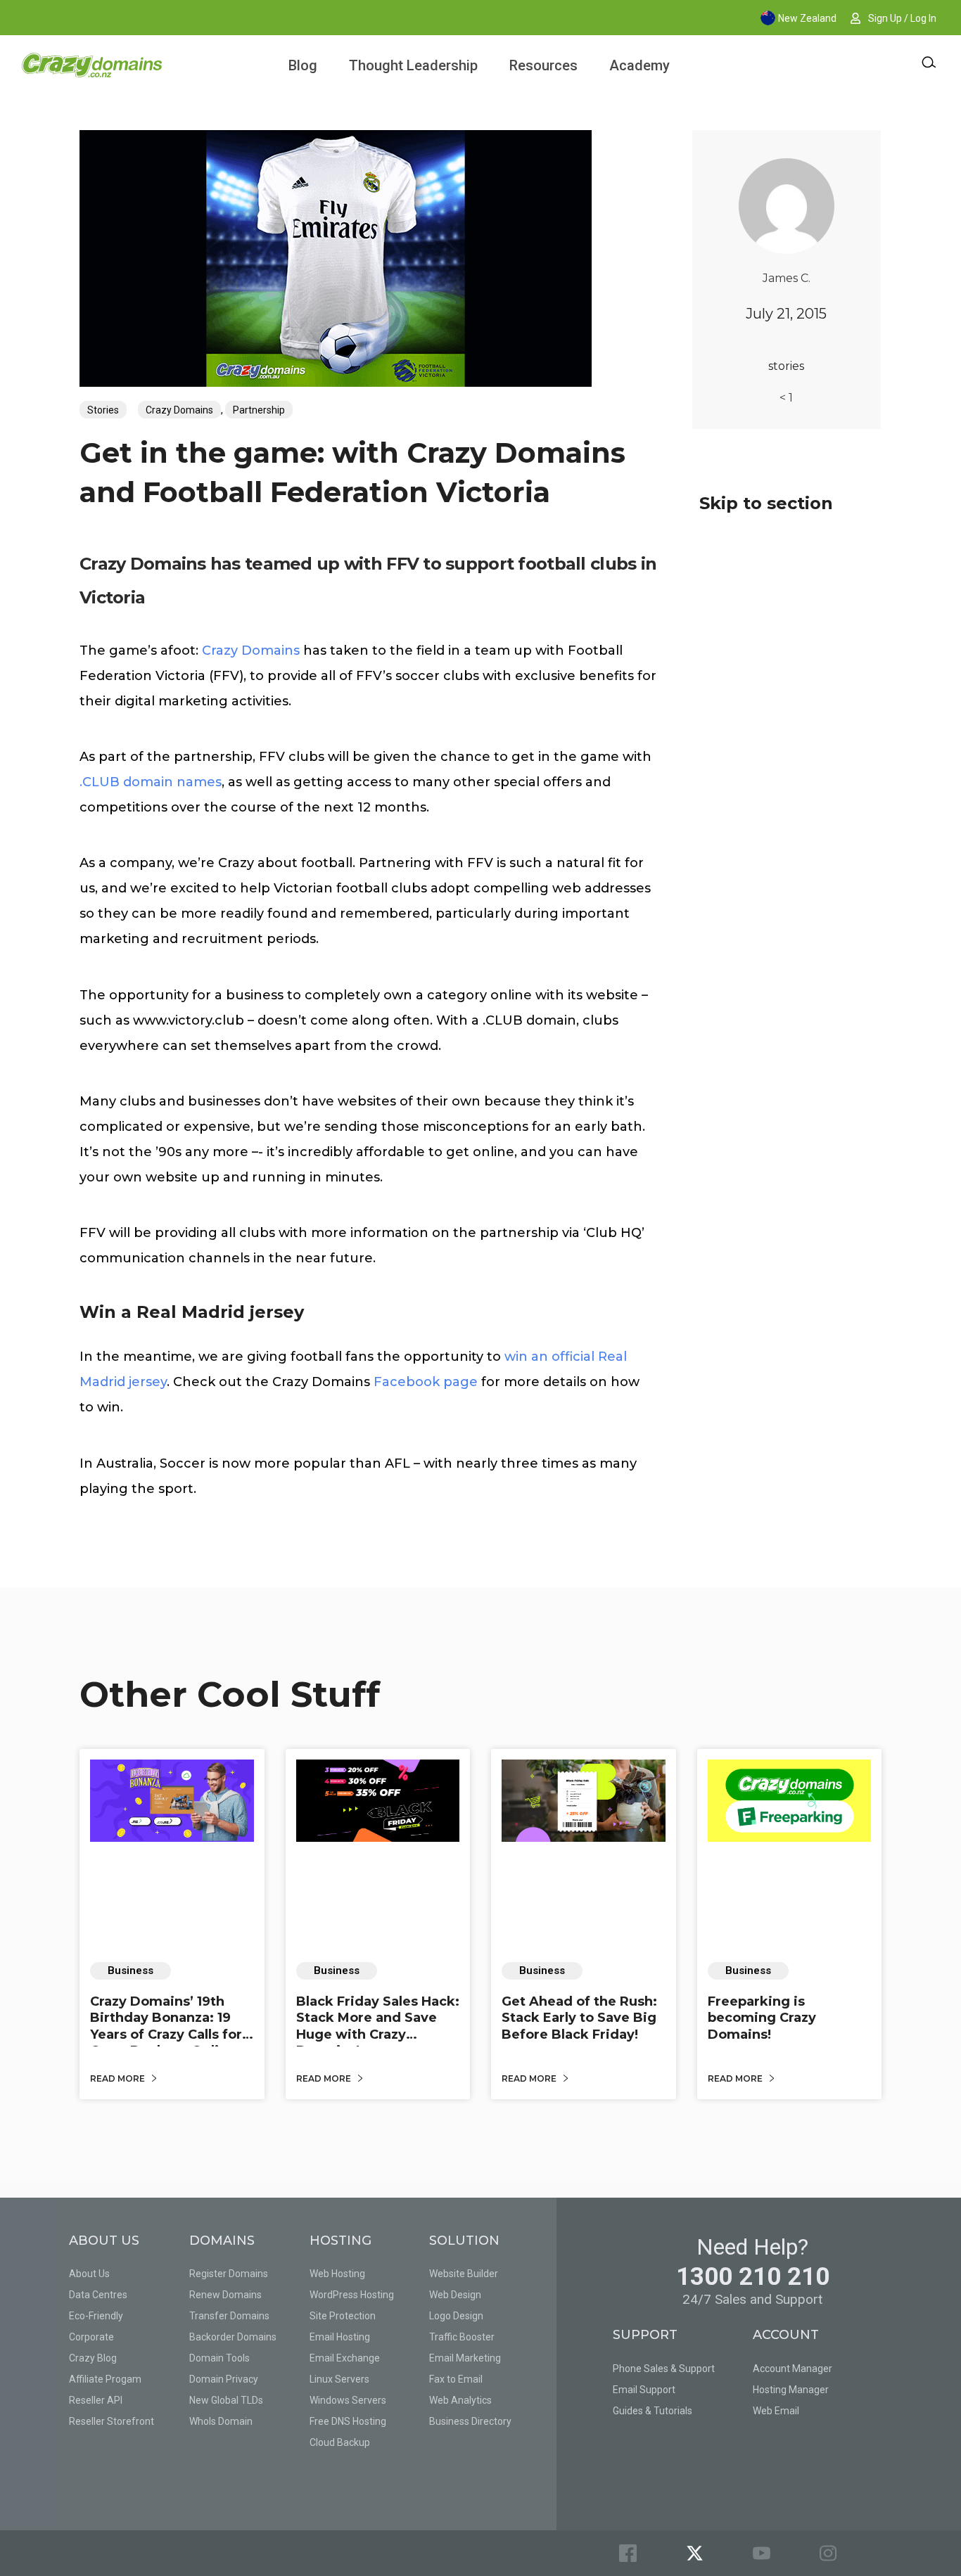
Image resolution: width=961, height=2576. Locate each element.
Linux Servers (339, 2379)
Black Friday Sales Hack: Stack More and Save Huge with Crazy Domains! (378, 2026)
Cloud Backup (340, 2442)
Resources (543, 65)
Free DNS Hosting (348, 2421)
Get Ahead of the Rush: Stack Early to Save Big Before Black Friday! (579, 2018)
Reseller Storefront (112, 2421)
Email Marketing (465, 2358)
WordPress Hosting (352, 2295)
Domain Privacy (224, 2379)
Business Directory (470, 2421)
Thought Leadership (413, 65)
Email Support (644, 2390)
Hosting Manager (791, 2390)
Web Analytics (460, 2400)
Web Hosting (337, 2274)
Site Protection (343, 2316)
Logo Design (456, 2316)
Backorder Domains (233, 2337)
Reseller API (96, 2400)
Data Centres (98, 2295)
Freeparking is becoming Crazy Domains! (762, 2018)
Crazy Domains (179, 410)
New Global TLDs (226, 2400)
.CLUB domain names (151, 782)
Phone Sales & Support (664, 2369)
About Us (89, 2274)
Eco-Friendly (96, 2316)
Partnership (259, 410)
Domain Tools (219, 2358)
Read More (119, 2078)
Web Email (776, 2411)
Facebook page (426, 1382)
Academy (639, 65)
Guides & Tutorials (653, 2411)
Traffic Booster (462, 2337)
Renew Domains (225, 2295)
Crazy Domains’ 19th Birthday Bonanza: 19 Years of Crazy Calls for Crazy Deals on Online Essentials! (166, 2034)
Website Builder (464, 2274)
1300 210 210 (753, 2277)
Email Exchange (345, 2358)
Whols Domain (221, 2421)
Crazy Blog (93, 2358)
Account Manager (793, 2369)
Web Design (455, 2295)
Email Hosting (340, 2337)
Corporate (91, 2337)
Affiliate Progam (105, 2379)
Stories (103, 410)
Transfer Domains (229, 2316)
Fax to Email (456, 2379)
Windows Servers (348, 2400)
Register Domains (229, 2274)
